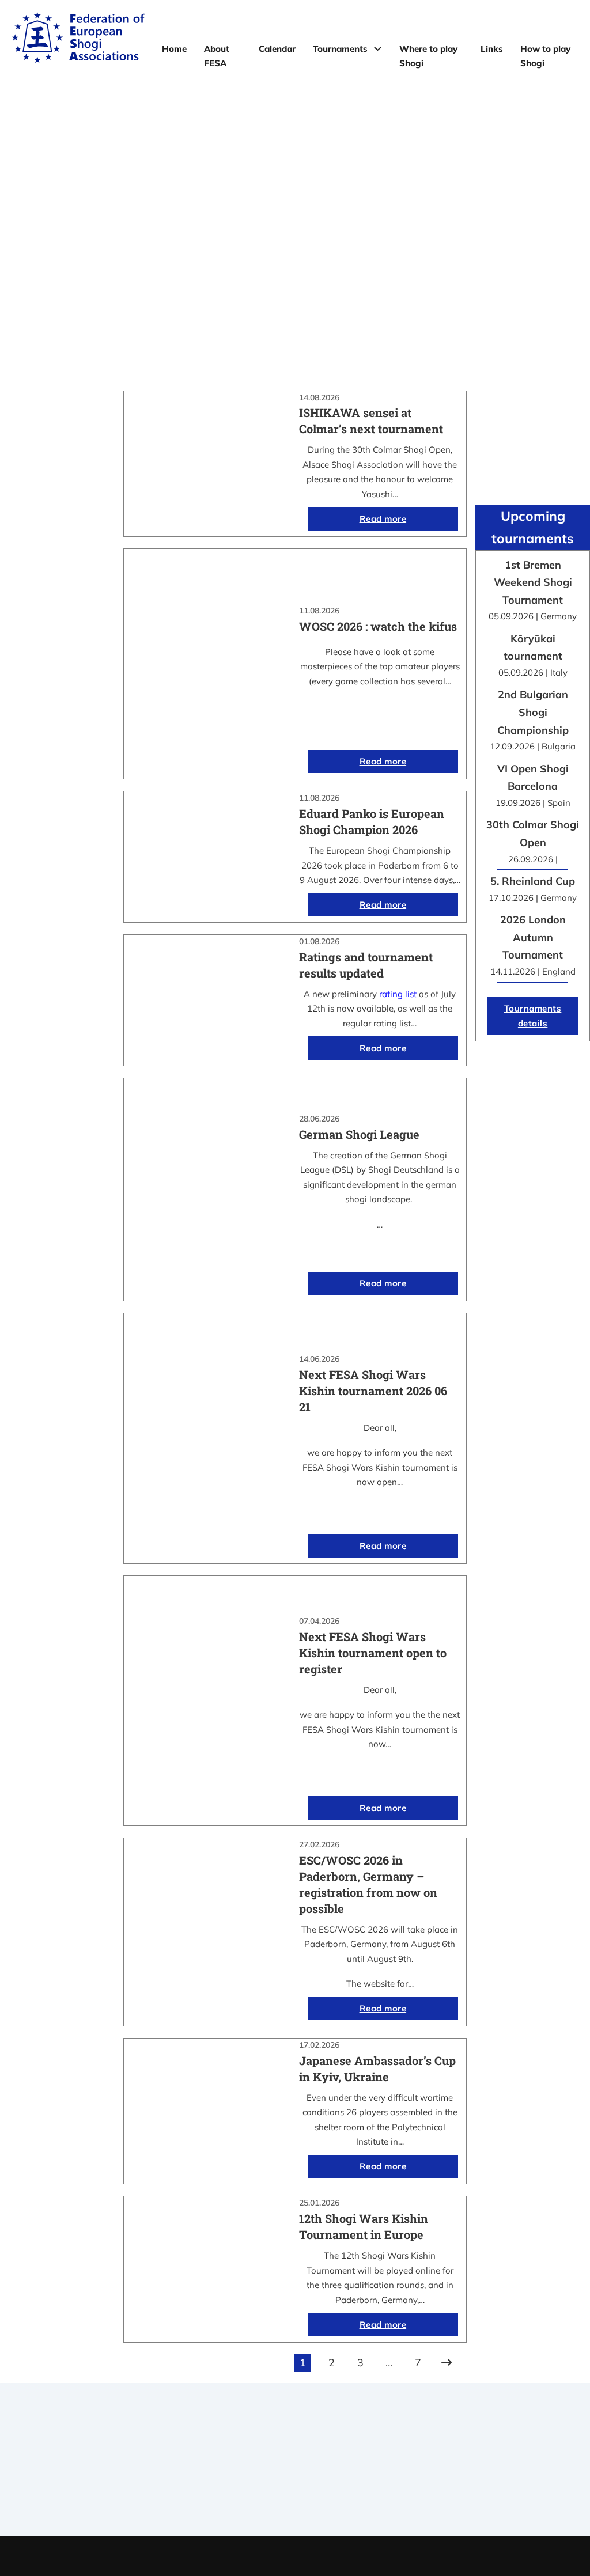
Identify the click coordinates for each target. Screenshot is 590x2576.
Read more (383, 519)
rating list (398, 994)
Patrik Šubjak (334, 2556)
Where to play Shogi (428, 56)
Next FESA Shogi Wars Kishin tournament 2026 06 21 (373, 1391)
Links (492, 49)
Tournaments (340, 49)
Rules (295, 2493)
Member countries (295, 2478)
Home (174, 49)
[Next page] (447, 2363)
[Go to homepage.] (78, 40)
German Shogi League (359, 1134)
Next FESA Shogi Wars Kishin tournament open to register (373, 1653)
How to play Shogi (545, 56)
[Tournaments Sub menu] (378, 49)
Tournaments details (533, 1016)
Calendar (277, 49)
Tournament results (496, 2463)
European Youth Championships (496, 2493)
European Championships (496, 2478)
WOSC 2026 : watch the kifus (378, 626)
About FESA (217, 56)
